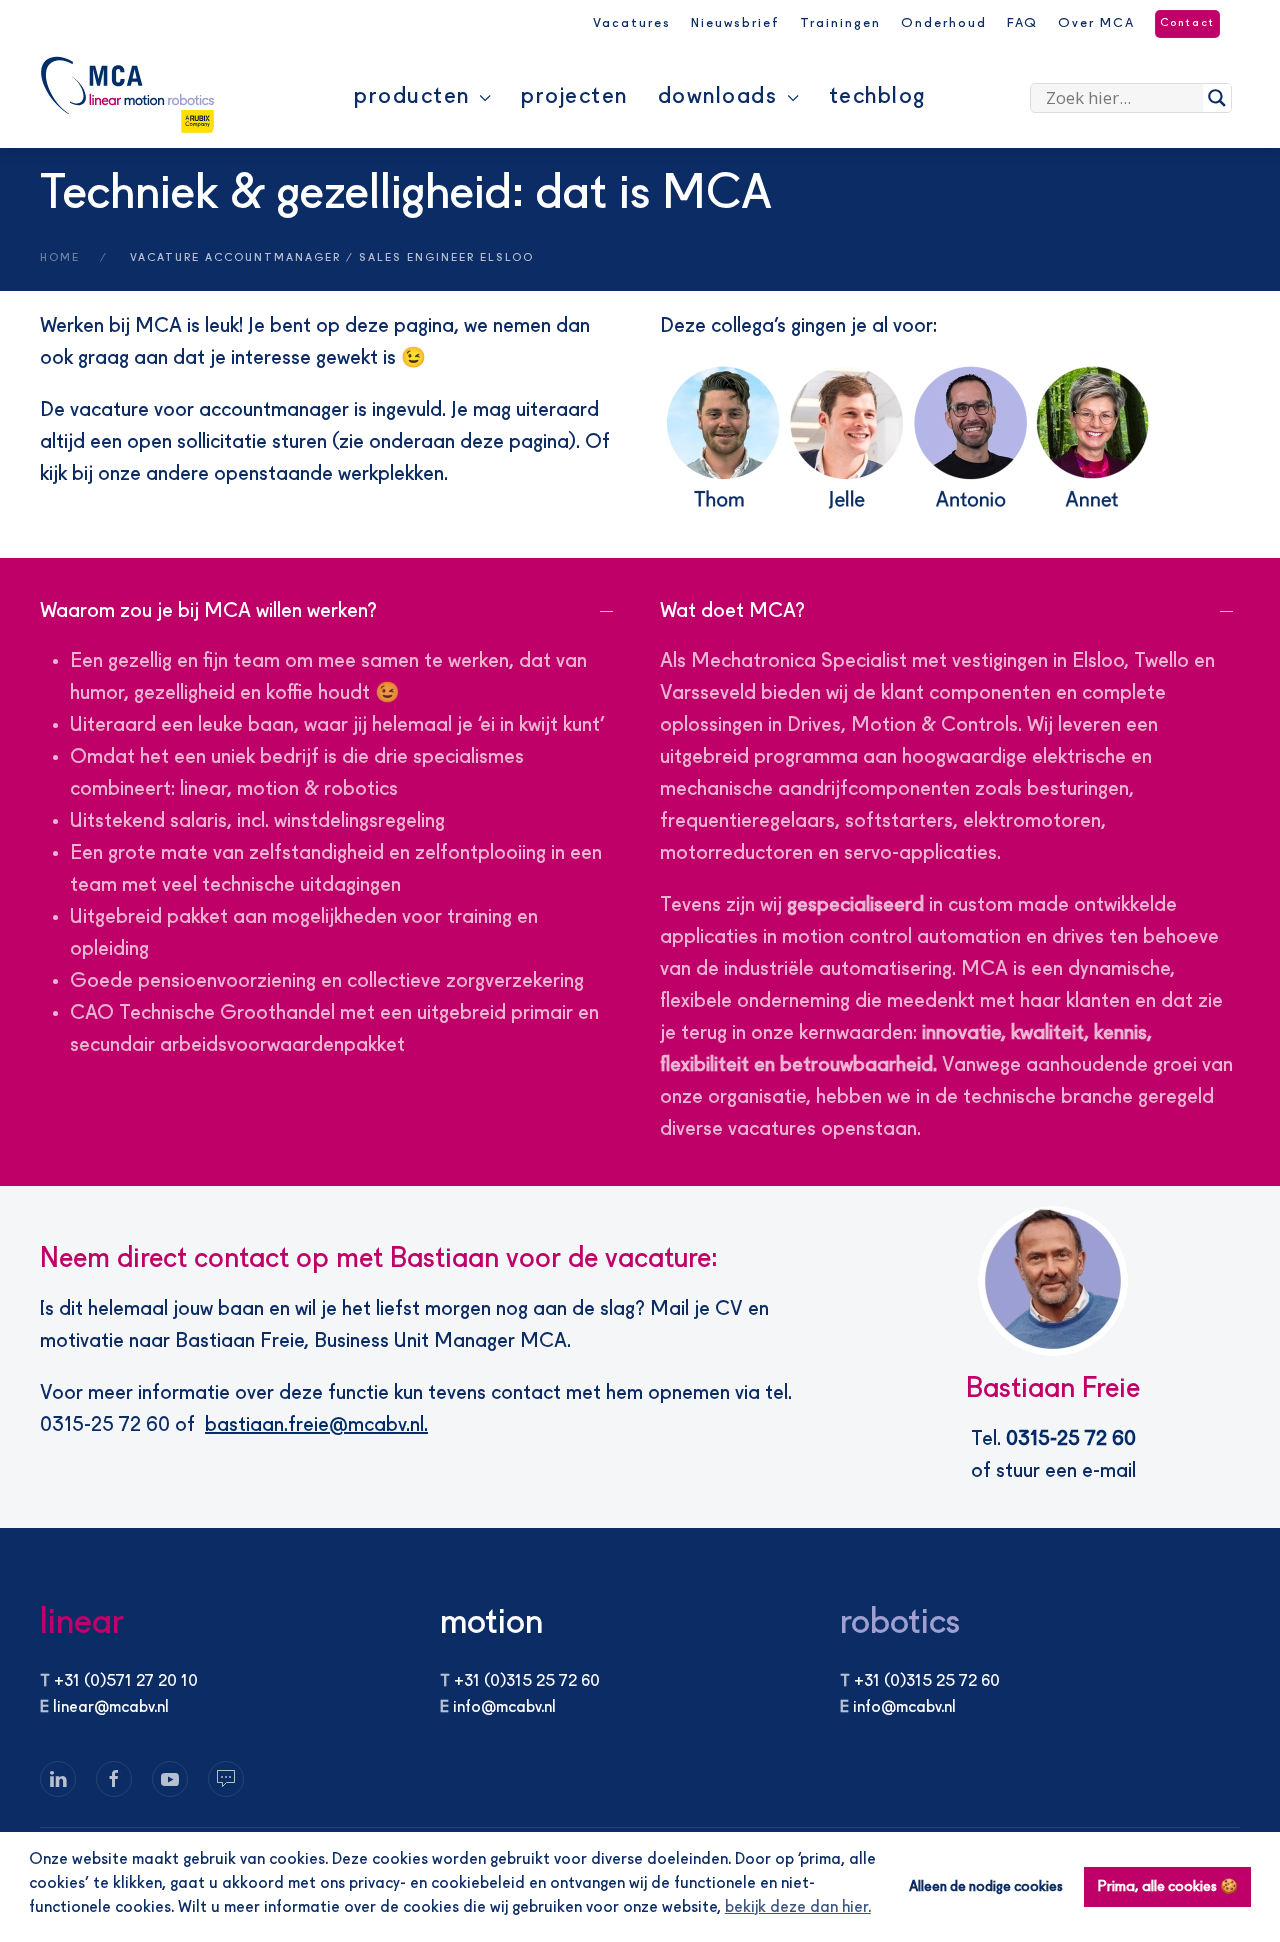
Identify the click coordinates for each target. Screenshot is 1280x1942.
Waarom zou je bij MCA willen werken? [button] (208, 612)
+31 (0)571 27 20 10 (126, 1682)
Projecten (574, 97)
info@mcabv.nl (504, 1708)
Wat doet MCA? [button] (732, 612)
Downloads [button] (718, 97)
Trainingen (840, 23)
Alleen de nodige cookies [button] (986, 1887)
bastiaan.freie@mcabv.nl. (316, 1426)
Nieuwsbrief (735, 23)
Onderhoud (944, 23)
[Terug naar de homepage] (127, 95)
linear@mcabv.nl (111, 1708)
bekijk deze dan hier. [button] (798, 1908)
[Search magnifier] (1217, 98)
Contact (1187, 23)
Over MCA (1096, 23)
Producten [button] (412, 97)
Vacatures (632, 23)
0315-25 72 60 (1071, 1440)
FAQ (1022, 23)
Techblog (877, 97)
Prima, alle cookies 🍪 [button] (1168, 1887)
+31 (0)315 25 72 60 (527, 1682)
